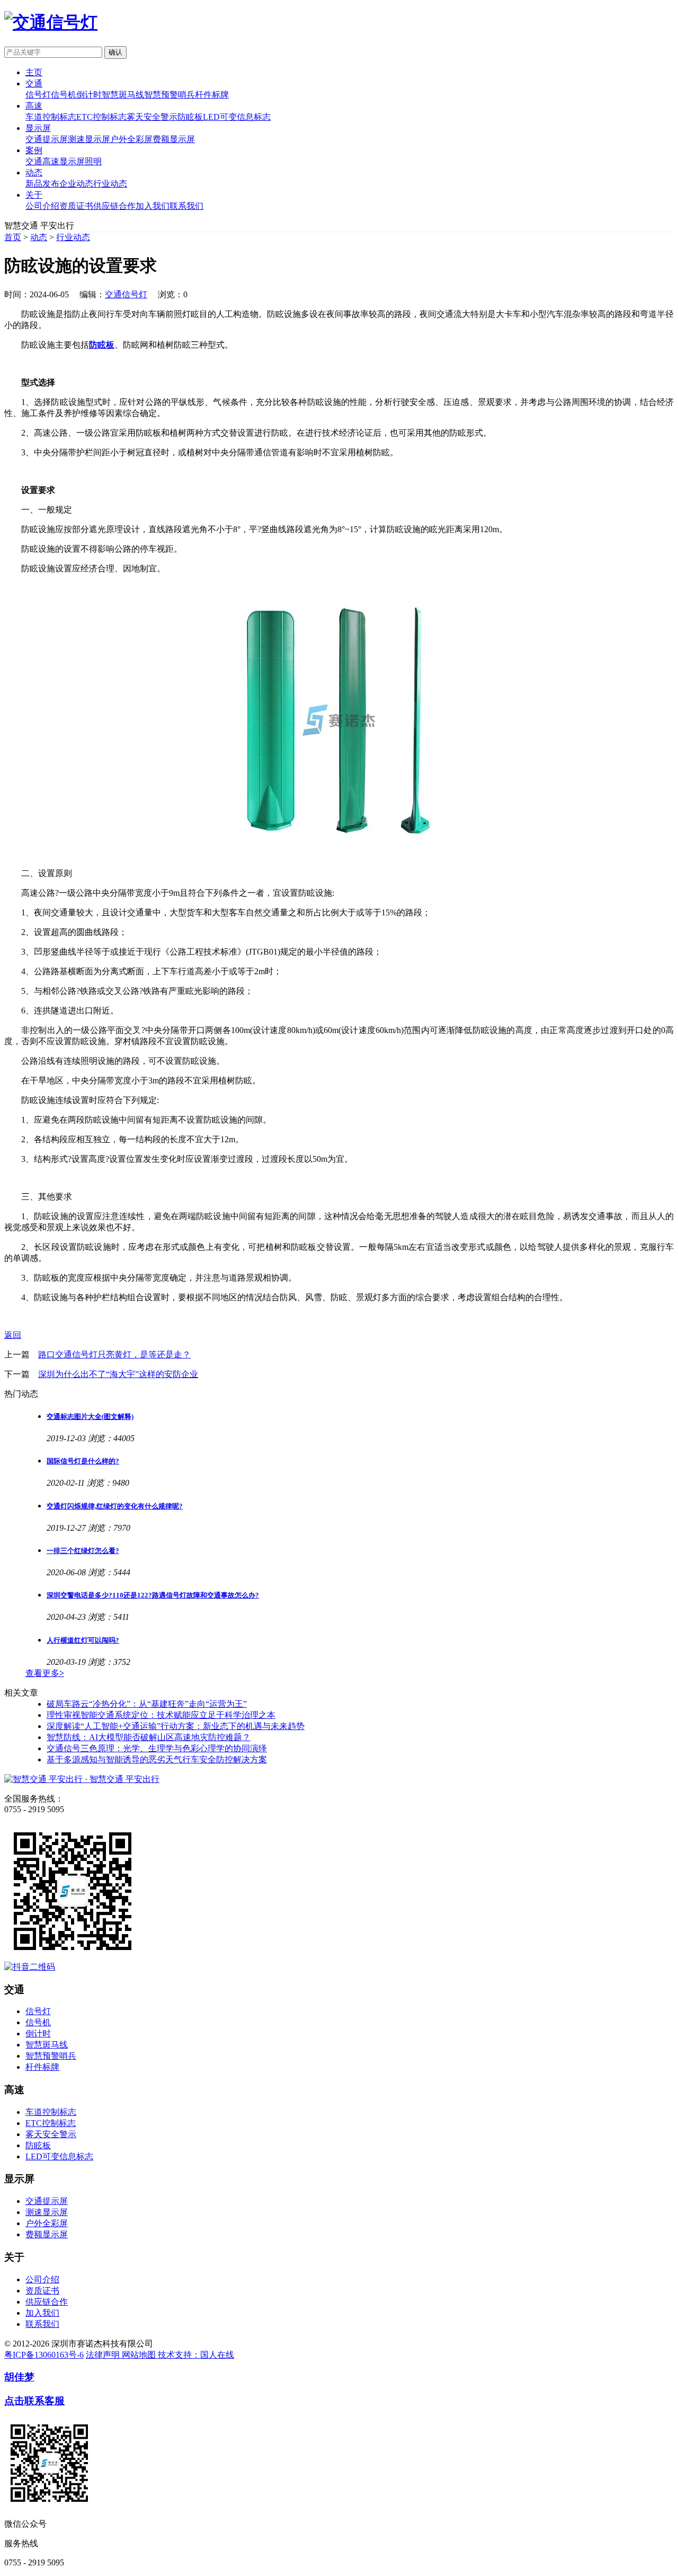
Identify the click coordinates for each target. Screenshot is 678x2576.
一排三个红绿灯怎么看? (83, 1551)
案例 (34, 150)
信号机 (64, 95)
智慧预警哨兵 (169, 95)
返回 (13, 1335)
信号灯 (38, 95)
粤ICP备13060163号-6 (44, 2355)
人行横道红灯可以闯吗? (83, 1640)
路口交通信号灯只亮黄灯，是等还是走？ (114, 1355)
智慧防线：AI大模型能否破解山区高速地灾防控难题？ (149, 1737)
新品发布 (42, 184)
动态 (34, 173)
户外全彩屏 (131, 139)
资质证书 (76, 206)
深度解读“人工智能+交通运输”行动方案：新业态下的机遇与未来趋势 (176, 1726)
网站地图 (140, 2355)
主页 (34, 72)
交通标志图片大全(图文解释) (90, 1417)
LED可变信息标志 (237, 117)
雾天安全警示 (152, 117)
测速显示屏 (89, 139)
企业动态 (76, 184)
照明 (93, 161)
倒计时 (89, 95)
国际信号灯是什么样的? (83, 1461)
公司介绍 (42, 206)
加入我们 (153, 206)
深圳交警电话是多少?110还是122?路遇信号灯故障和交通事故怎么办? (153, 1595)
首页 (13, 237)
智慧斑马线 (123, 95)
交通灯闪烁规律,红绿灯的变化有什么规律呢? (115, 1506)
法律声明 (104, 2355)
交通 (34, 83)
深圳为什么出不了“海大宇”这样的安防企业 (118, 1374)
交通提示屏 (47, 139)
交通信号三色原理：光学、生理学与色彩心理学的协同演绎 (157, 1748)
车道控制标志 (51, 117)
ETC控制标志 (101, 117)
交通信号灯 (126, 294)
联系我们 (186, 206)
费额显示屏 (174, 139)
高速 (34, 106)
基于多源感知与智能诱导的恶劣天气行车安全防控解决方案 (157, 1759)
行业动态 (110, 184)
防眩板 (190, 117)
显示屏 (38, 128)
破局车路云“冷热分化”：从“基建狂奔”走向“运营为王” (147, 1704)
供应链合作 (114, 206)
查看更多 (45, 1673)
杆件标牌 (212, 95)
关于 (34, 195)
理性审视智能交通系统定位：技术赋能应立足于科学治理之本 (161, 1715)
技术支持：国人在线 (196, 2355)
